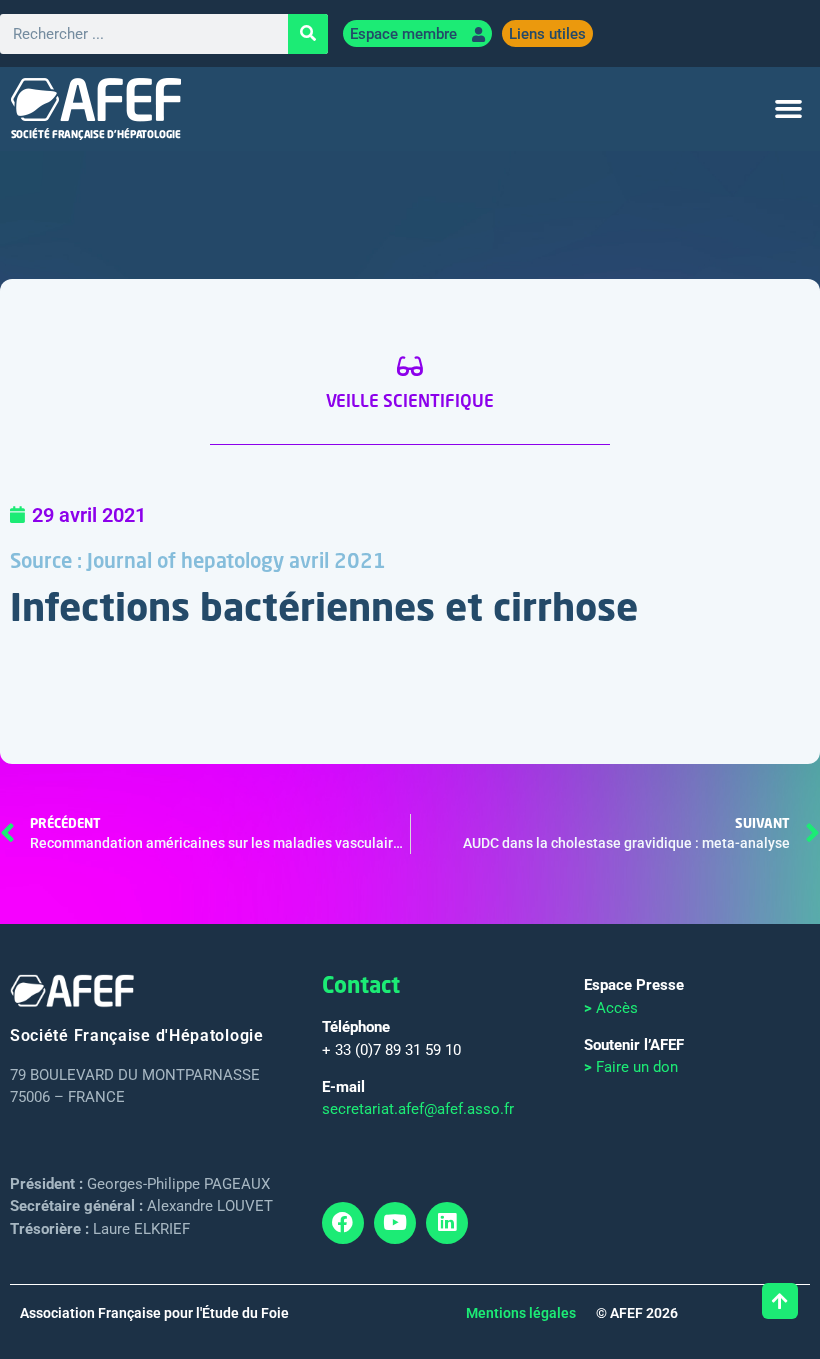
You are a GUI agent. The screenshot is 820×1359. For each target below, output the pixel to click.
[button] (789, 109)
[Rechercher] (308, 34)
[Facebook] (343, 1223)
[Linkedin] (447, 1223)
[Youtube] (395, 1223)
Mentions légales (521, 1313)
